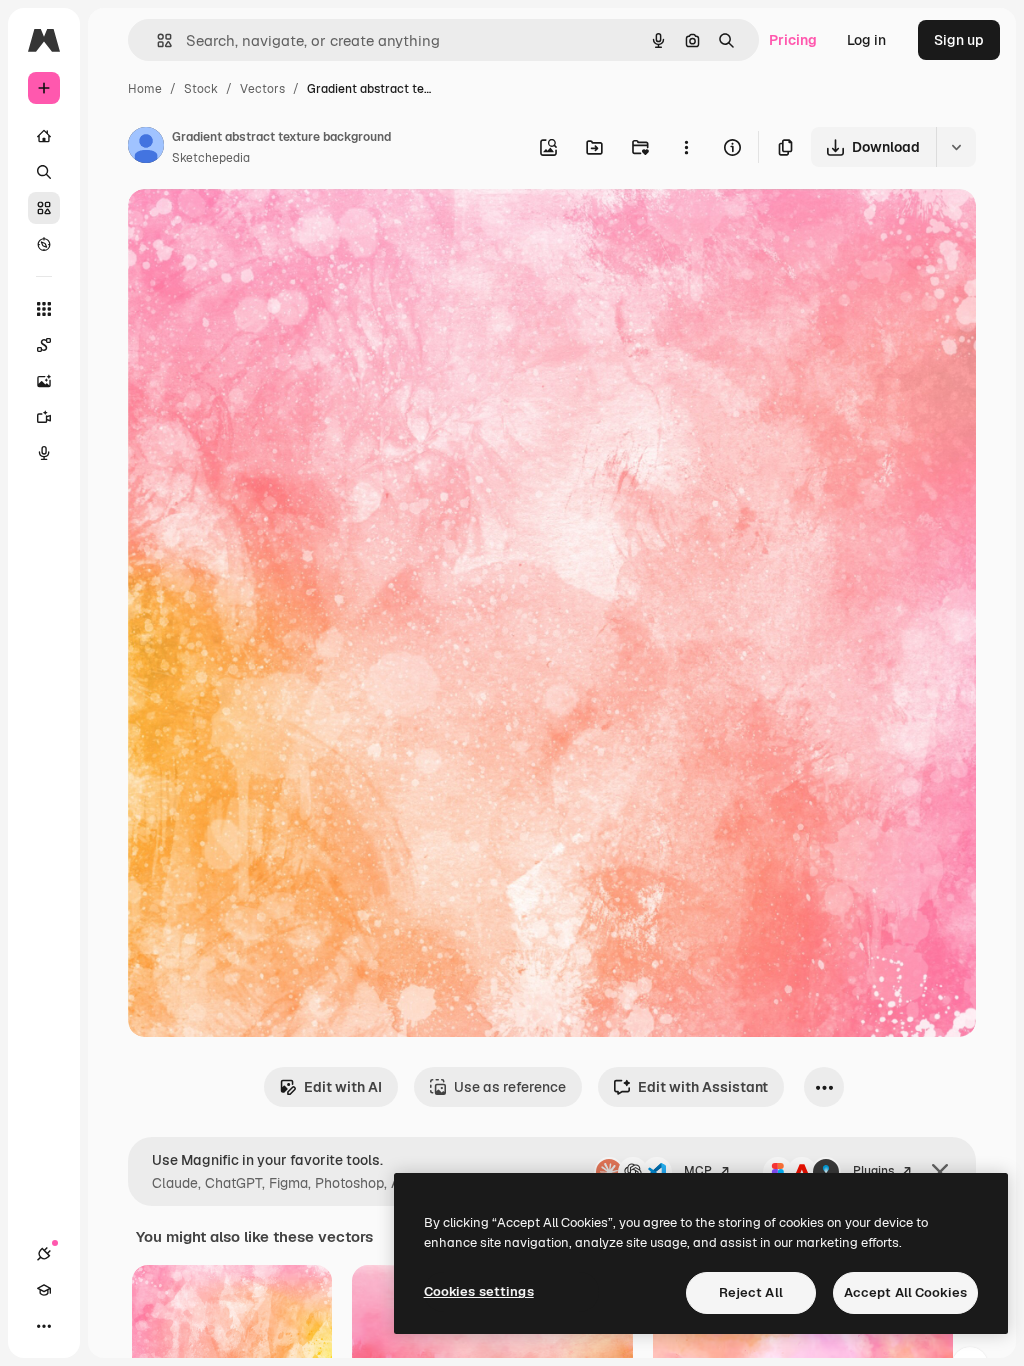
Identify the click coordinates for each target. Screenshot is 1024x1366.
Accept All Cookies (905, 1292)
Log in (866, 40)
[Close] (940, 1172)
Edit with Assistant (703, 1087)
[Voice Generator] (44, 453)
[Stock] (44, 208)
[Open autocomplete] (156, 40)
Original (256, 227)
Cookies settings (479, 1291)
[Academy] (44, 1290)
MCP (698, 1171)
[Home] (44, 136)
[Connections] (44, 1254)
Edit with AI (343, 1087)
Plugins (873, 1171)
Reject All (751, 1292)
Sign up (959, 40)
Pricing (793, 40)
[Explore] (44, 244)
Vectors (262, 89)
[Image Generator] (44, 381)
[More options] (686, 147)
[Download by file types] (956, 147)
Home (145, 89)
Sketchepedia (211, 158)
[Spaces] (44, 345)
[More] (44, 1326)
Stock (201, 89)
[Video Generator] (44, 417)
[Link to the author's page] (146, 148)
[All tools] (44, 309)
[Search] (44, 172)
